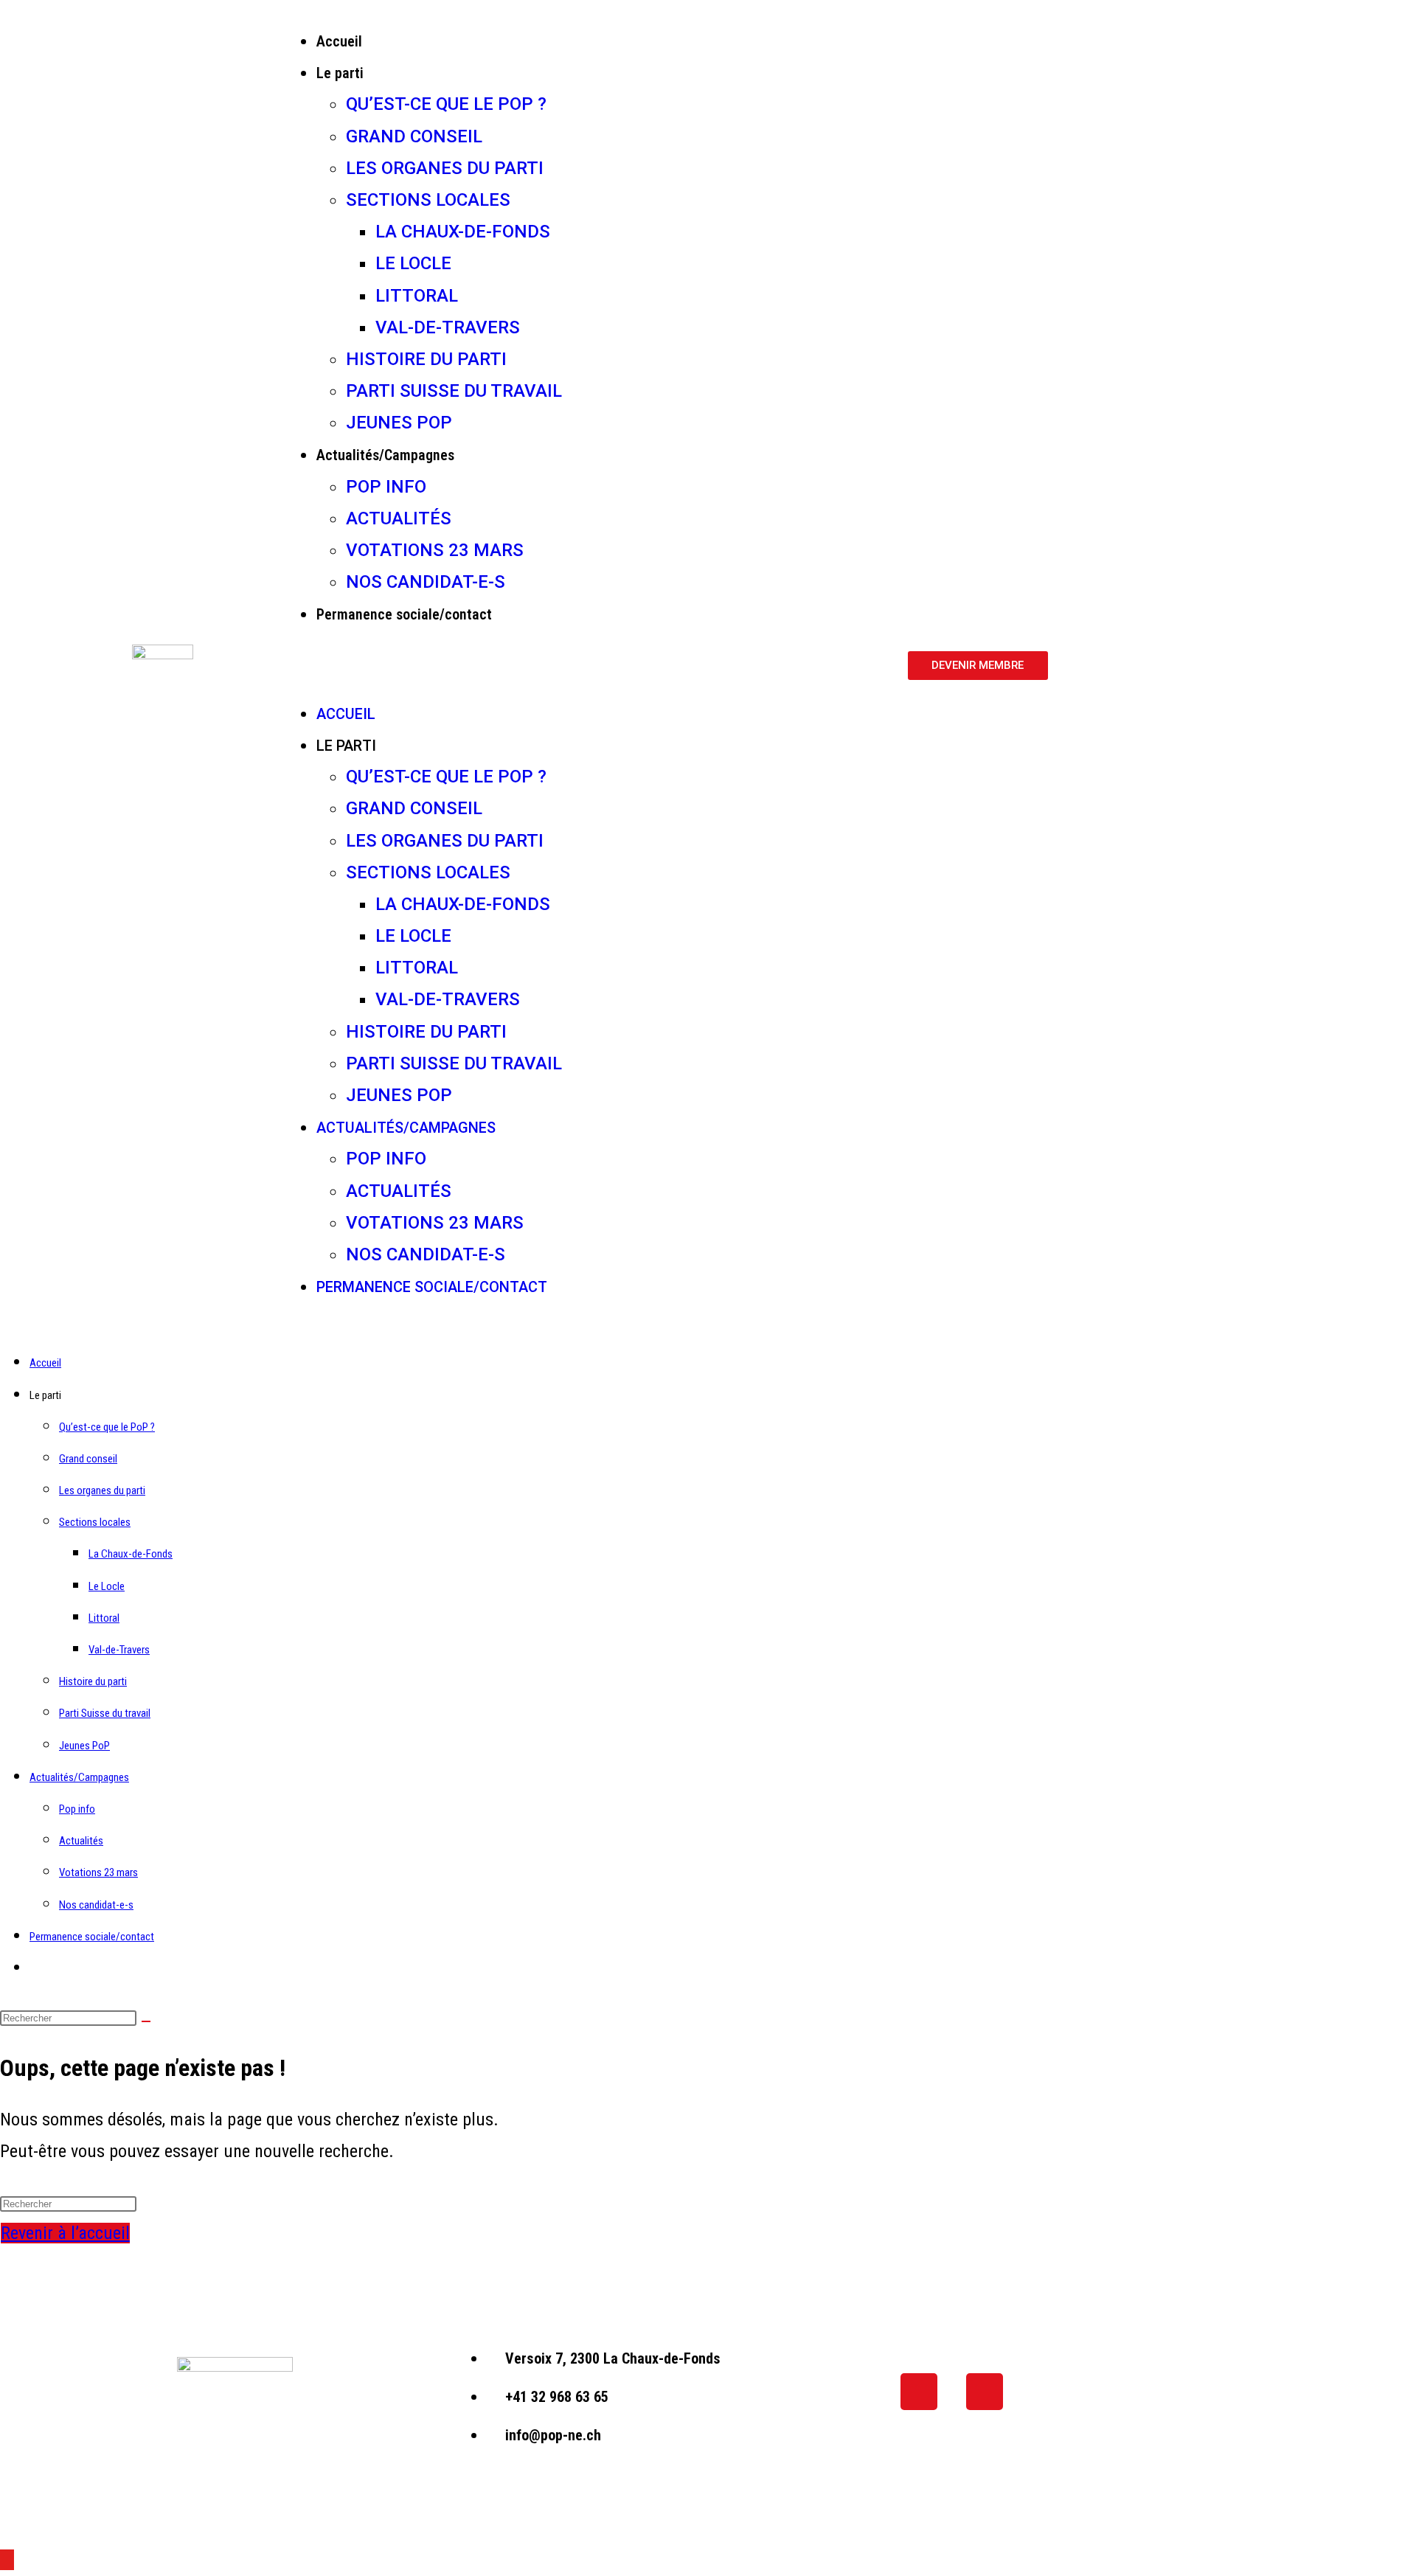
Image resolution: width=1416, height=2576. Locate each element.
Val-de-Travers (448, 327)
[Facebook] (919, 2392)
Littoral (417, 296)
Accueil (339, 41)
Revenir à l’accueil (65, 2233)
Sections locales (428, 200)
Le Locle (413, 263)
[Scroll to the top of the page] (7, 2560)
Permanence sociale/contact (404, 614)
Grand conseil (414, 136)
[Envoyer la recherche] (146, 2021)
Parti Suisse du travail (454, 391)
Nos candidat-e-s (426, 582)
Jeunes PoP (399, 423)
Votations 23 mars (435, 550)
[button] (590, 664)
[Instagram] (985, 2392)
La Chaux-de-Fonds (463, 232)
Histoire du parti (426, 359)
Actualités (399, 518)
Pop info (386, 487)
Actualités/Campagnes (385, 455)
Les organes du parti (445, 168)
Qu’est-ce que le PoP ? (446, 104)
